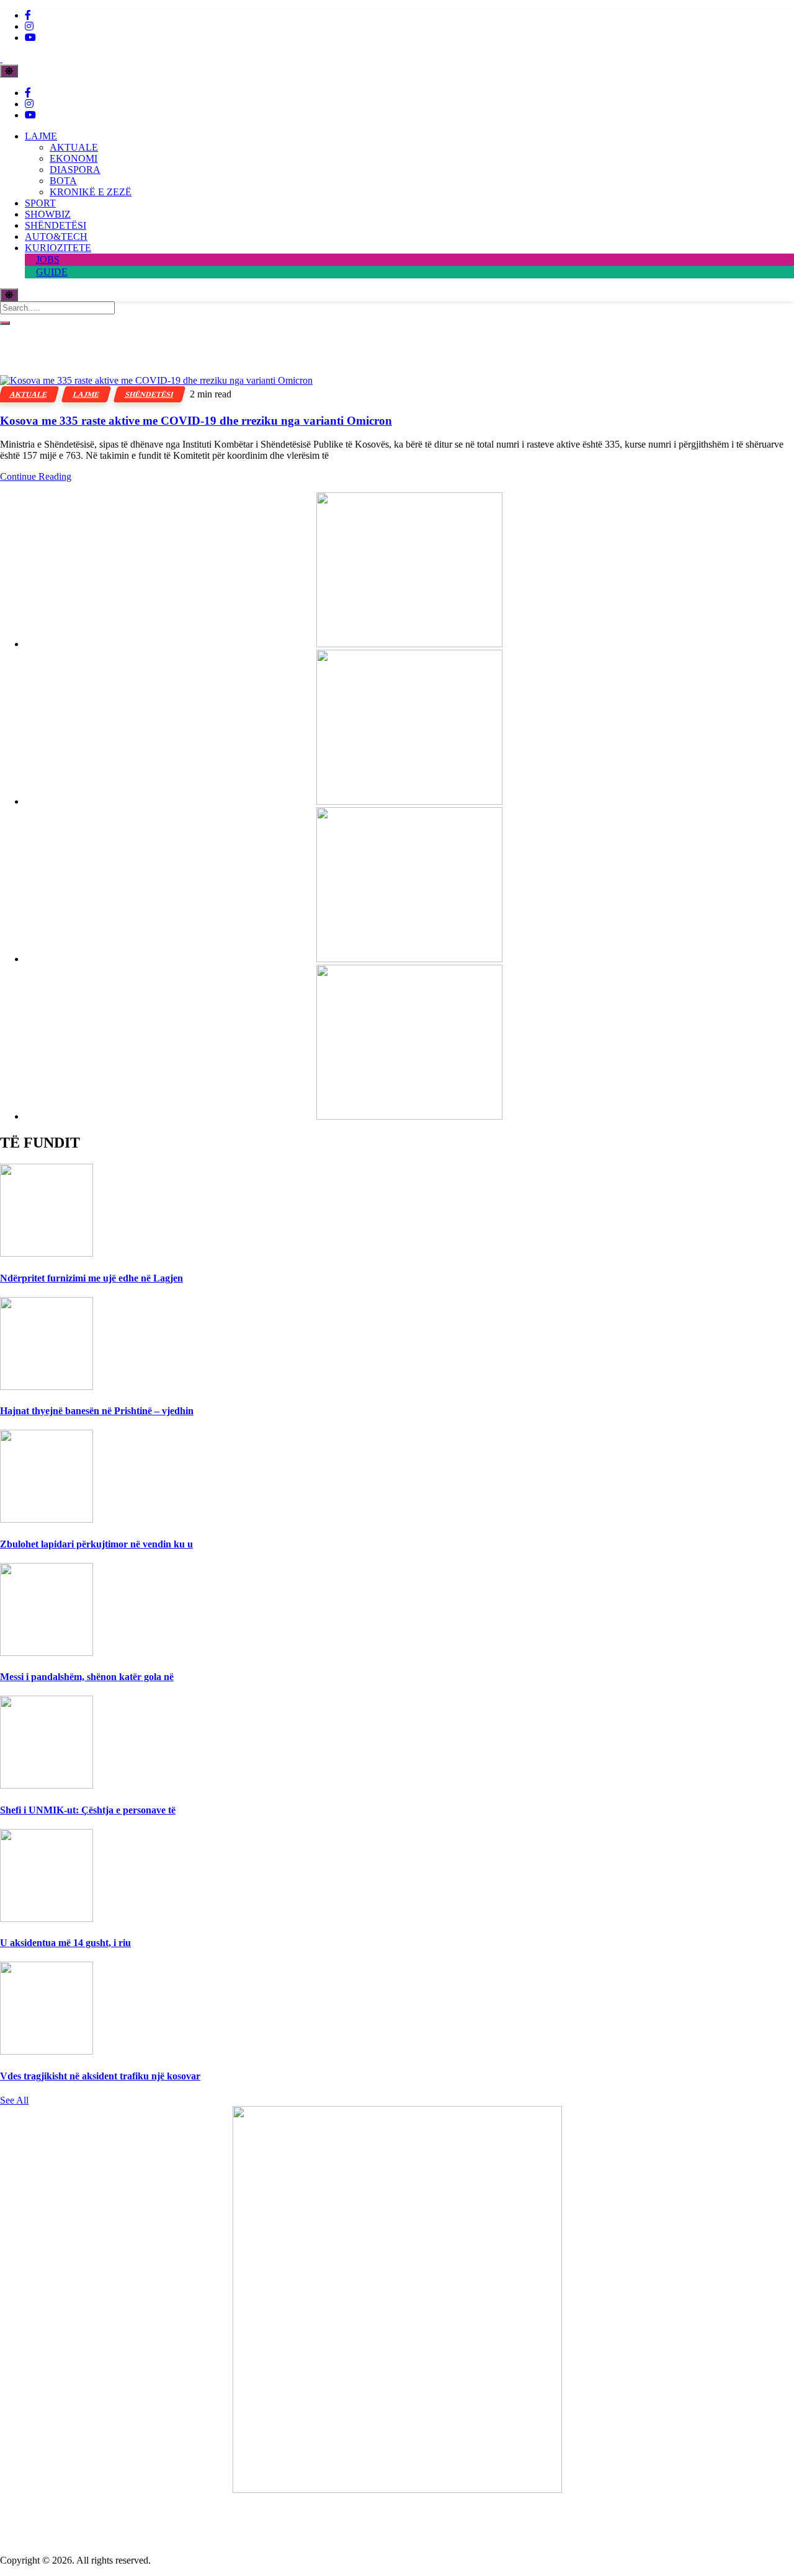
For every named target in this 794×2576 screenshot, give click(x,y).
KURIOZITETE (58, 248)
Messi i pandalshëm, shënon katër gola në (87, 1677)
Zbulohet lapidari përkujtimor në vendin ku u (96, 1544)
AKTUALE (74, 147)
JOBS (48, 259)
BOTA (63, 181)
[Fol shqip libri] (397, 2490)
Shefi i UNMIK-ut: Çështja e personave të (88, 1810)
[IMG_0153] (409, 1116)
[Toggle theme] (9, 71)
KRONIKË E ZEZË (91, 192)
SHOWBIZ (48, 214)
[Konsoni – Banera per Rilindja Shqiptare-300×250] (409, 959)
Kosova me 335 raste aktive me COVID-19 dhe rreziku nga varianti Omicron (196, 421)
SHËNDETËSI (56, 225)
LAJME (41, 136)
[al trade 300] (409, 644)
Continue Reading (36, 476)
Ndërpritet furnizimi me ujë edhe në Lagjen (91, 1278)
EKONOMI (74, 158)
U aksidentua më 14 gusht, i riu (65, 1943)
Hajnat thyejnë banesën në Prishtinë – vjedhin (97, 1411)
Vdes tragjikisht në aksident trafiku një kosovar (100, 2076)
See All (14, 2100)
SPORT (40, 203)
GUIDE (52, 272)
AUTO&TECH (56, 237)
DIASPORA (75, 170)
